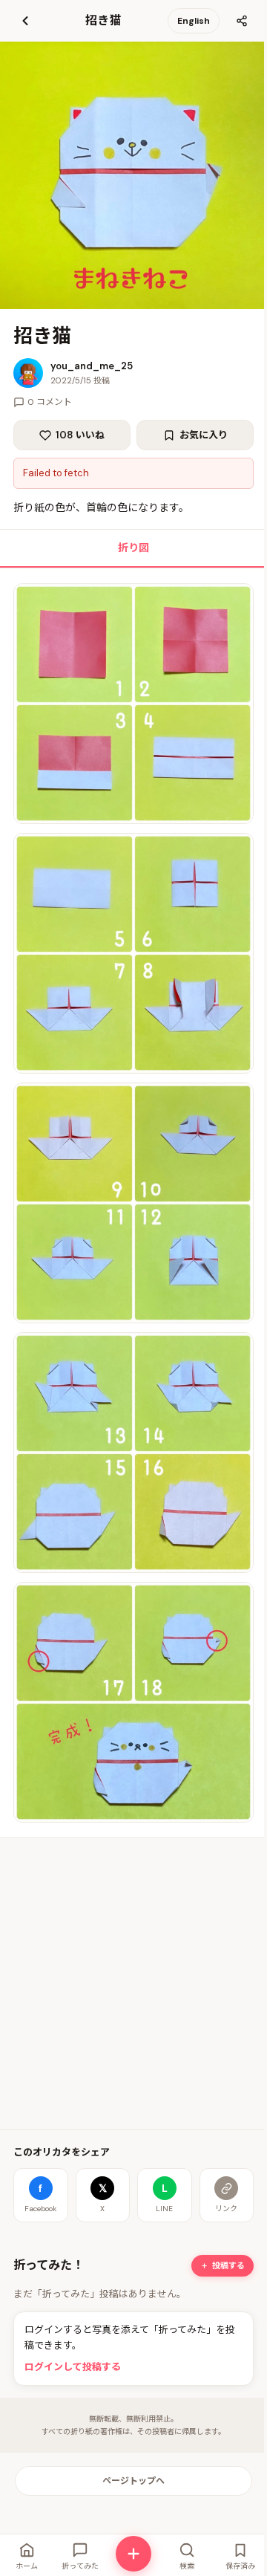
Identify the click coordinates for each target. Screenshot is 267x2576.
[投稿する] (133, 2554)
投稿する (228, 2265)
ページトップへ (133, 2481)
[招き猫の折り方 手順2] (133, 953)
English (194, 21)
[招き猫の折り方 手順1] (133, 704)
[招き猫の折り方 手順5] (133, 1702)
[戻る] (25, 21)
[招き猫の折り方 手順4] (133, 1453)
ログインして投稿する (73, 2367)
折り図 (133, 548)
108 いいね (80, 435)
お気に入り (204, 435)
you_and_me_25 (92, 366)
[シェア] (242, 21)
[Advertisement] (133, 1984)
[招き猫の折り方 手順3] (133, 1203)
